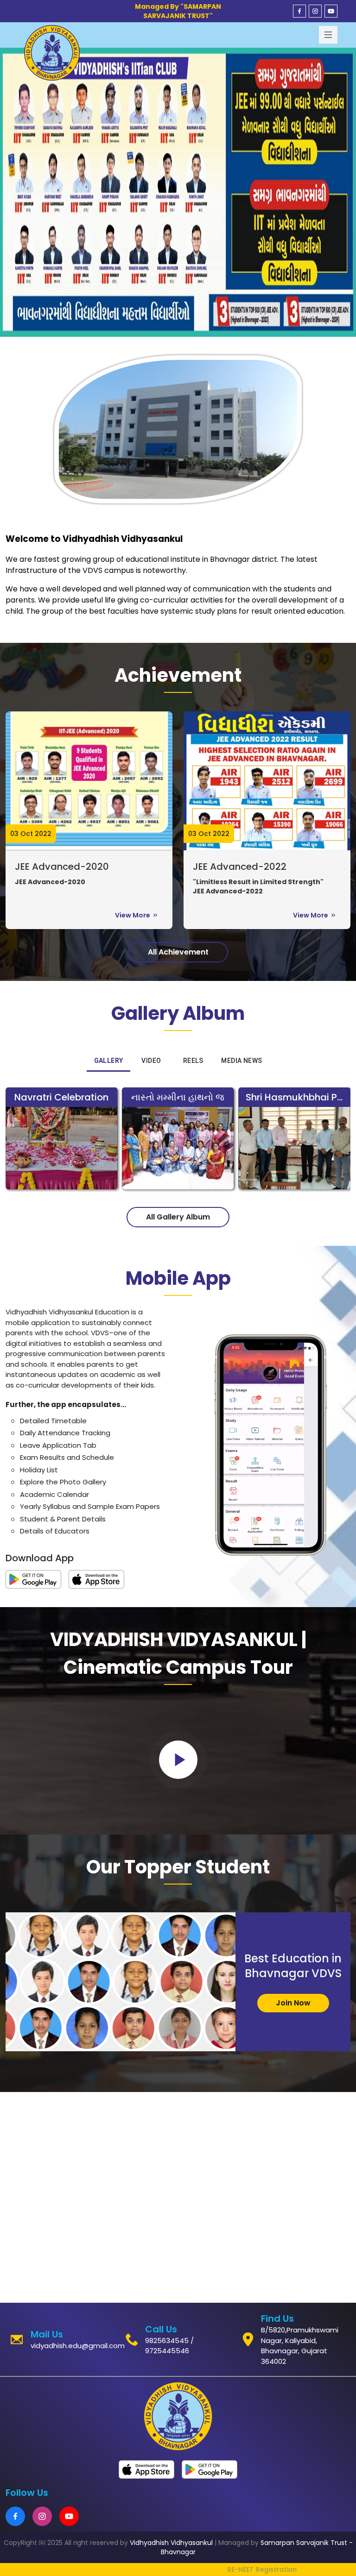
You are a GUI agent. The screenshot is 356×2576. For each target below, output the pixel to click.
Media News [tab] (242, 1061)
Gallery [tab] (109, 1061)
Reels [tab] (193, 1061)
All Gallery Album (178, 1217)
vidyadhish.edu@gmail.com (78, 2346)
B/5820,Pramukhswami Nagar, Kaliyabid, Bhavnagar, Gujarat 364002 (300, 2346)
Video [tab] (151, 1061)
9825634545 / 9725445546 (169, 2346)
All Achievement (178, 952)
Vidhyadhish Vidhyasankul (171, 2543)
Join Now (293, 2003)
